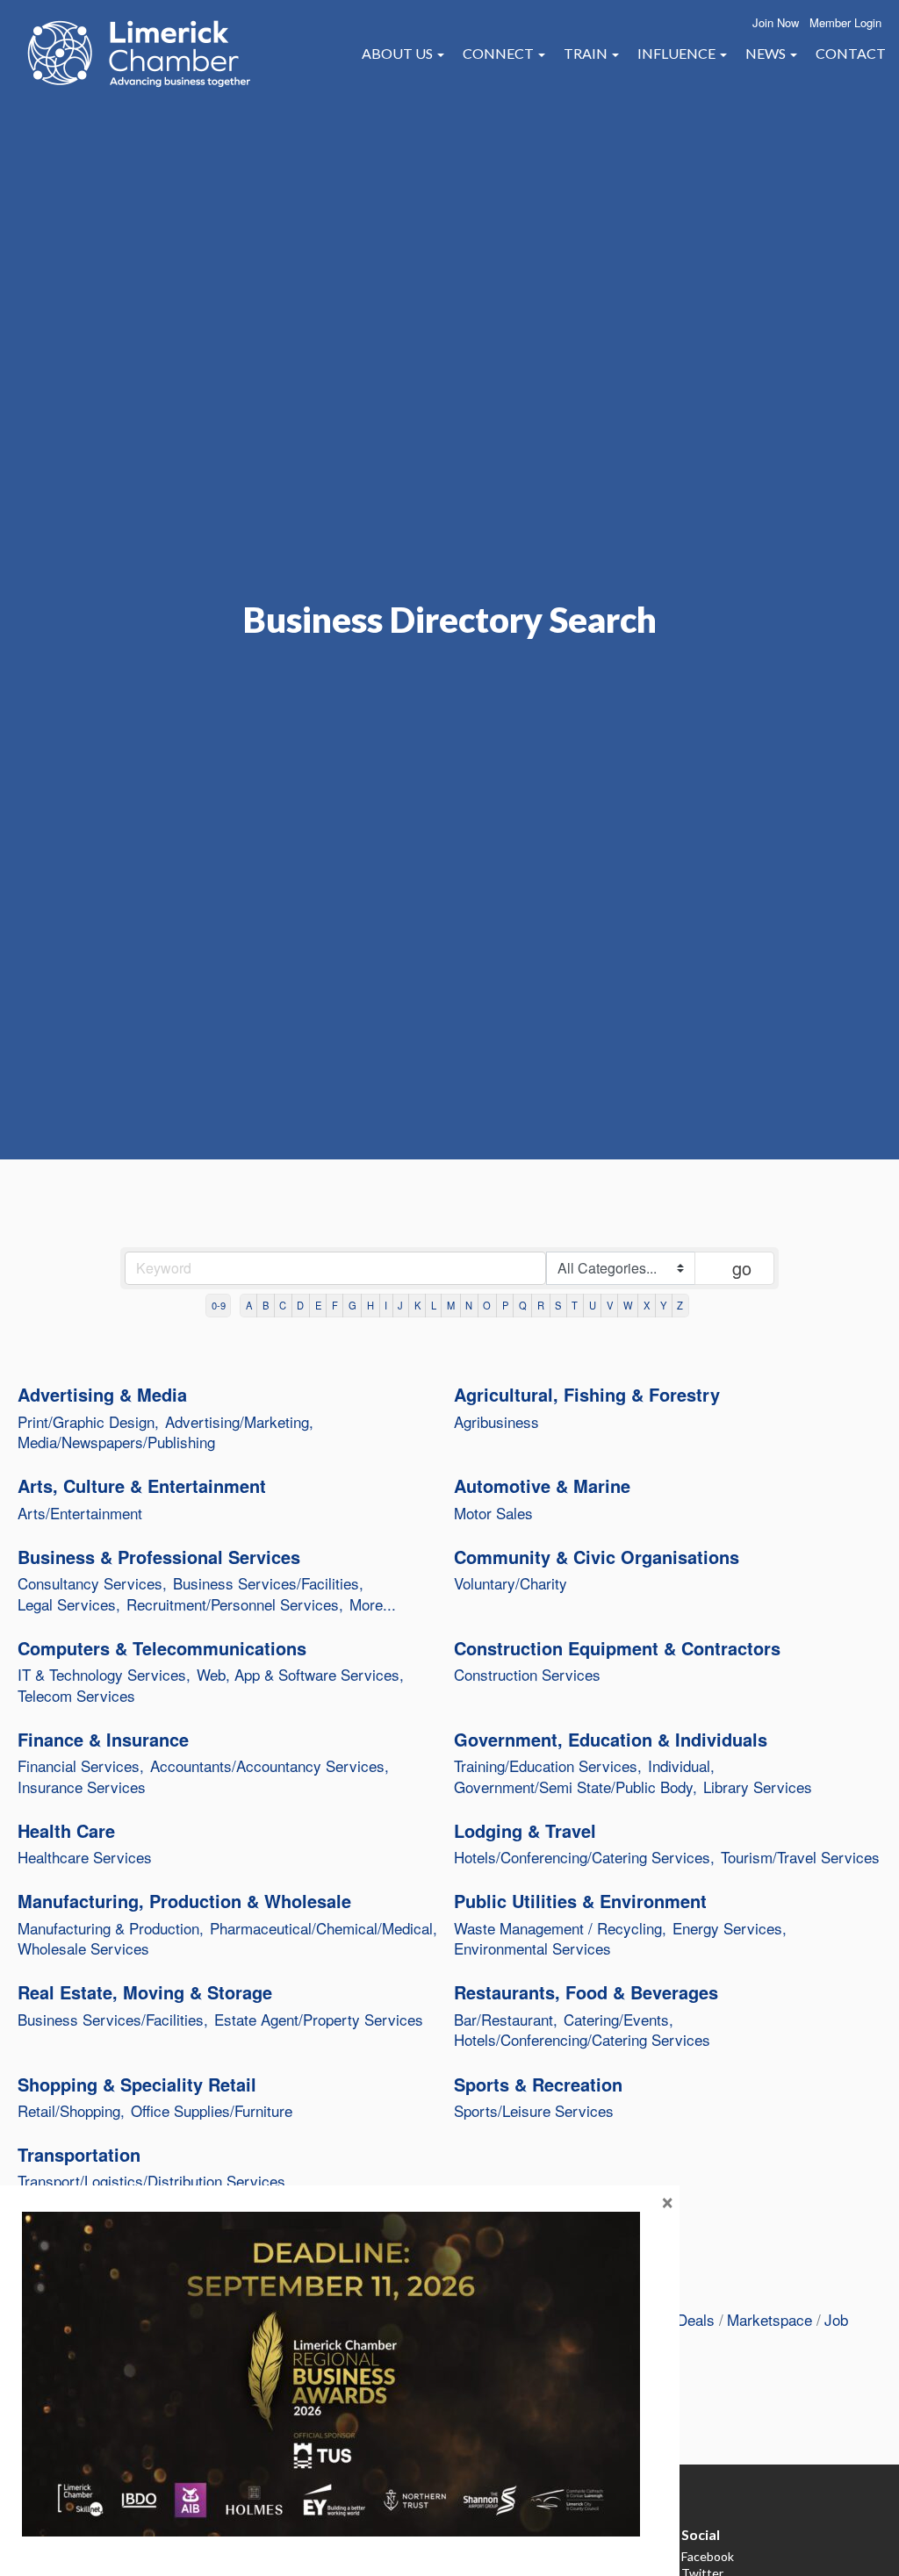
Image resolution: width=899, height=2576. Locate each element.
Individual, (681, 1766)
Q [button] (523, 1305)
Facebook (708, 2556)
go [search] (742, 1268)
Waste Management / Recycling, (560, 1928)
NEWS (767, 53)
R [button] (541, 1305)
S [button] (558, 1305)
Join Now (776, 22)
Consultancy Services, (92, 1583)
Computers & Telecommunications (162, 1648)
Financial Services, (81, 1766)
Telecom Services (76, 1696)
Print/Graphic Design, (88, 1422)
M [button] (451, 1305)
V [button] (610, 1305)
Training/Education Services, (548, 1766)
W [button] (628, 1305)
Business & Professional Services (159, 1557)
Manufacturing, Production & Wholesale (184, 1901)
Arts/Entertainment (80, 1513)
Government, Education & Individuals (611, 1740)
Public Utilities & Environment (580, 1901)
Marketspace (770, 2319)
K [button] (417, 1305)
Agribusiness (496, 1422)
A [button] (249, 1305)
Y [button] (663, 1305)
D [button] (300, 1305)
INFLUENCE (678, 53)
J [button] (400, 1305)
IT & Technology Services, (104, 1675)
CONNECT (500, 53)
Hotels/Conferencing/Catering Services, (584, 1857)
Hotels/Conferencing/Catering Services (582, 2040)
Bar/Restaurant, (506, 2020)
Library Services (758, 1787)
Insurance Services (82, 1787)
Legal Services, (69, 1604)
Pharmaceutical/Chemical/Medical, (324, 1928)
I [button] (386, 1305)
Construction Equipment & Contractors (617, 1648)
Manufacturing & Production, (111, 1928)
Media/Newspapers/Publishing (116, 1442)
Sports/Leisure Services (534, 2111)
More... (373, 1604)
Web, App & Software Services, (300, 1675)
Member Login (845, 22)
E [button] (318, 1305)
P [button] (505, 1305)
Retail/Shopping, (71, 2111)
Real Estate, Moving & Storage (145, 1992)
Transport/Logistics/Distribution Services (151, 2181)
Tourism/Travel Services (800, 1857)
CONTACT (851, 53)
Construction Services (527, 1675)
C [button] (283, 1305)
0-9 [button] (219, 1305)
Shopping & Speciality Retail (137, 2084)
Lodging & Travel (525, 1831)
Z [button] (680, 1305)
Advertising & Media (102, 1395)
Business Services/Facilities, (268, 1583)
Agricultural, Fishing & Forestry (587, 1395)
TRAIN (587, 53)
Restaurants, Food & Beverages (586, 1992)
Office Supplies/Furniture (212, 2111)
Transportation (79, 2155)
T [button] (575, 1305)
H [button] (370, 1305)
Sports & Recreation (538, 2084)
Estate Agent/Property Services (319, 2020)
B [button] (266, 1305)
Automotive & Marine (542, 1486)
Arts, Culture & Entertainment (142, 1486)
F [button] (335, 1305)
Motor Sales (493, 1513)
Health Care (66, 1831)
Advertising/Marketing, (239, 1422)
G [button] (352, 1305)
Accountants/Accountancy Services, (270, 1766)
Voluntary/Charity (511, 1583)
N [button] (469, 1305)
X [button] (647, 1305)
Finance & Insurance (103, 1740)
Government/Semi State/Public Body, (575, 1787)
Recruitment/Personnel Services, (235, 1604)
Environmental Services (532, 1948)
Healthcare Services (85, 1857)
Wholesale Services (83, 1948)
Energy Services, (730, 1928)
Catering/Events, (619, 2020)
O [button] (487, 1305)
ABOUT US (399, 53)
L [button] (434, 1305)
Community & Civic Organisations (597, 1557)
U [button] (593, 1305)
